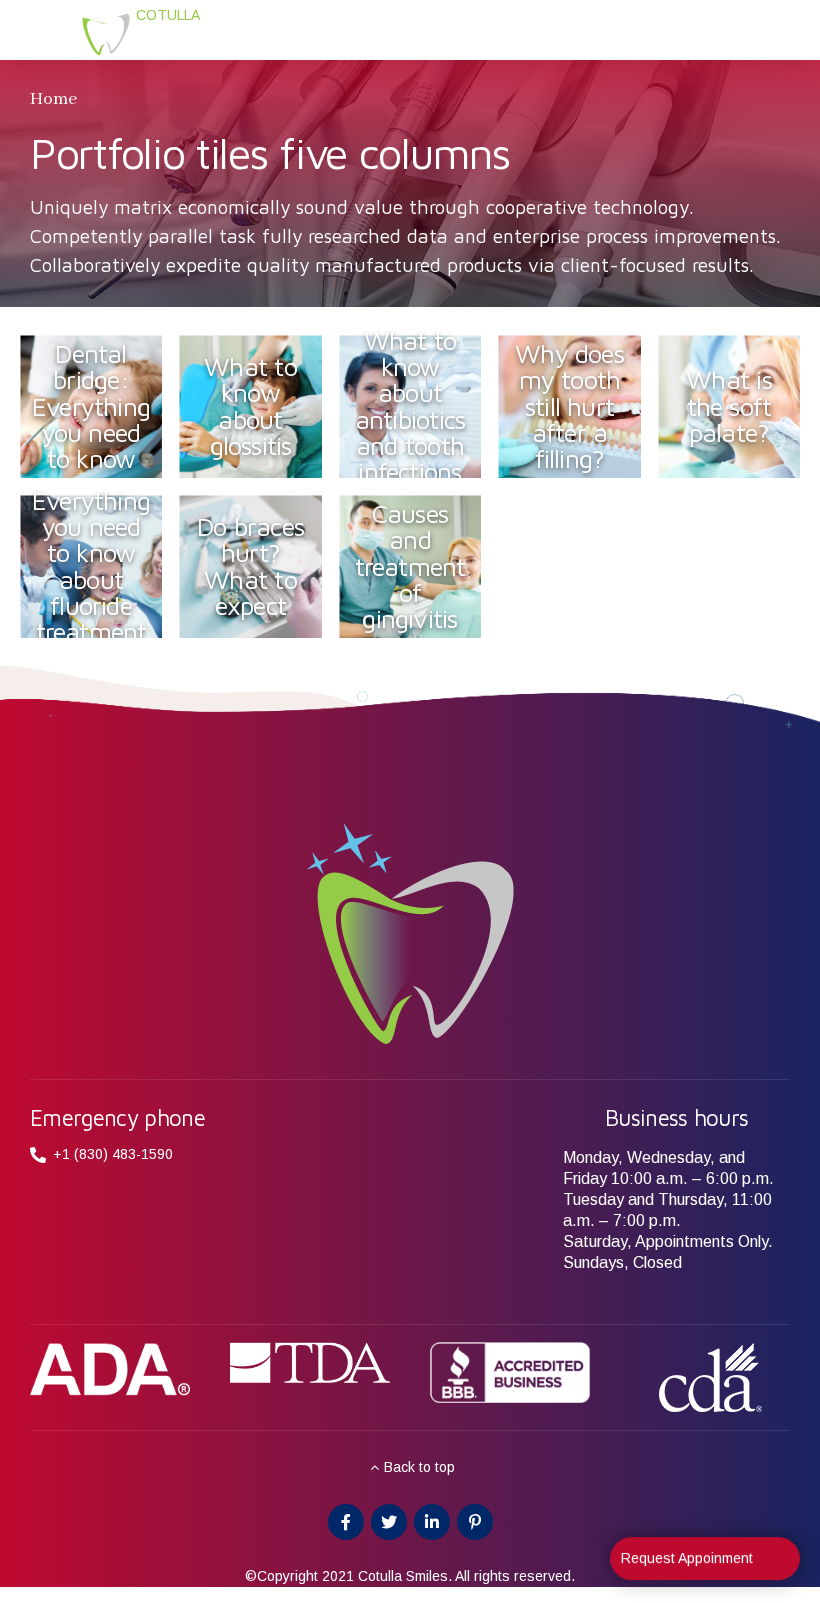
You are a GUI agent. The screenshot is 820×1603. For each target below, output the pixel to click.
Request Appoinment (687, 1561)
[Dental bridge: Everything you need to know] (100, 415)
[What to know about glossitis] (260, 415)
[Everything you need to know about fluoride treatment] (100, 575)
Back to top (419, 1467)
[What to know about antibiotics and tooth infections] (419, 415)
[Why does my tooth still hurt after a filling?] (579, 415)
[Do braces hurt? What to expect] (260, 575)
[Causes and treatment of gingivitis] (419, 575)
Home (53, 99)
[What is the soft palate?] (738, 415)
